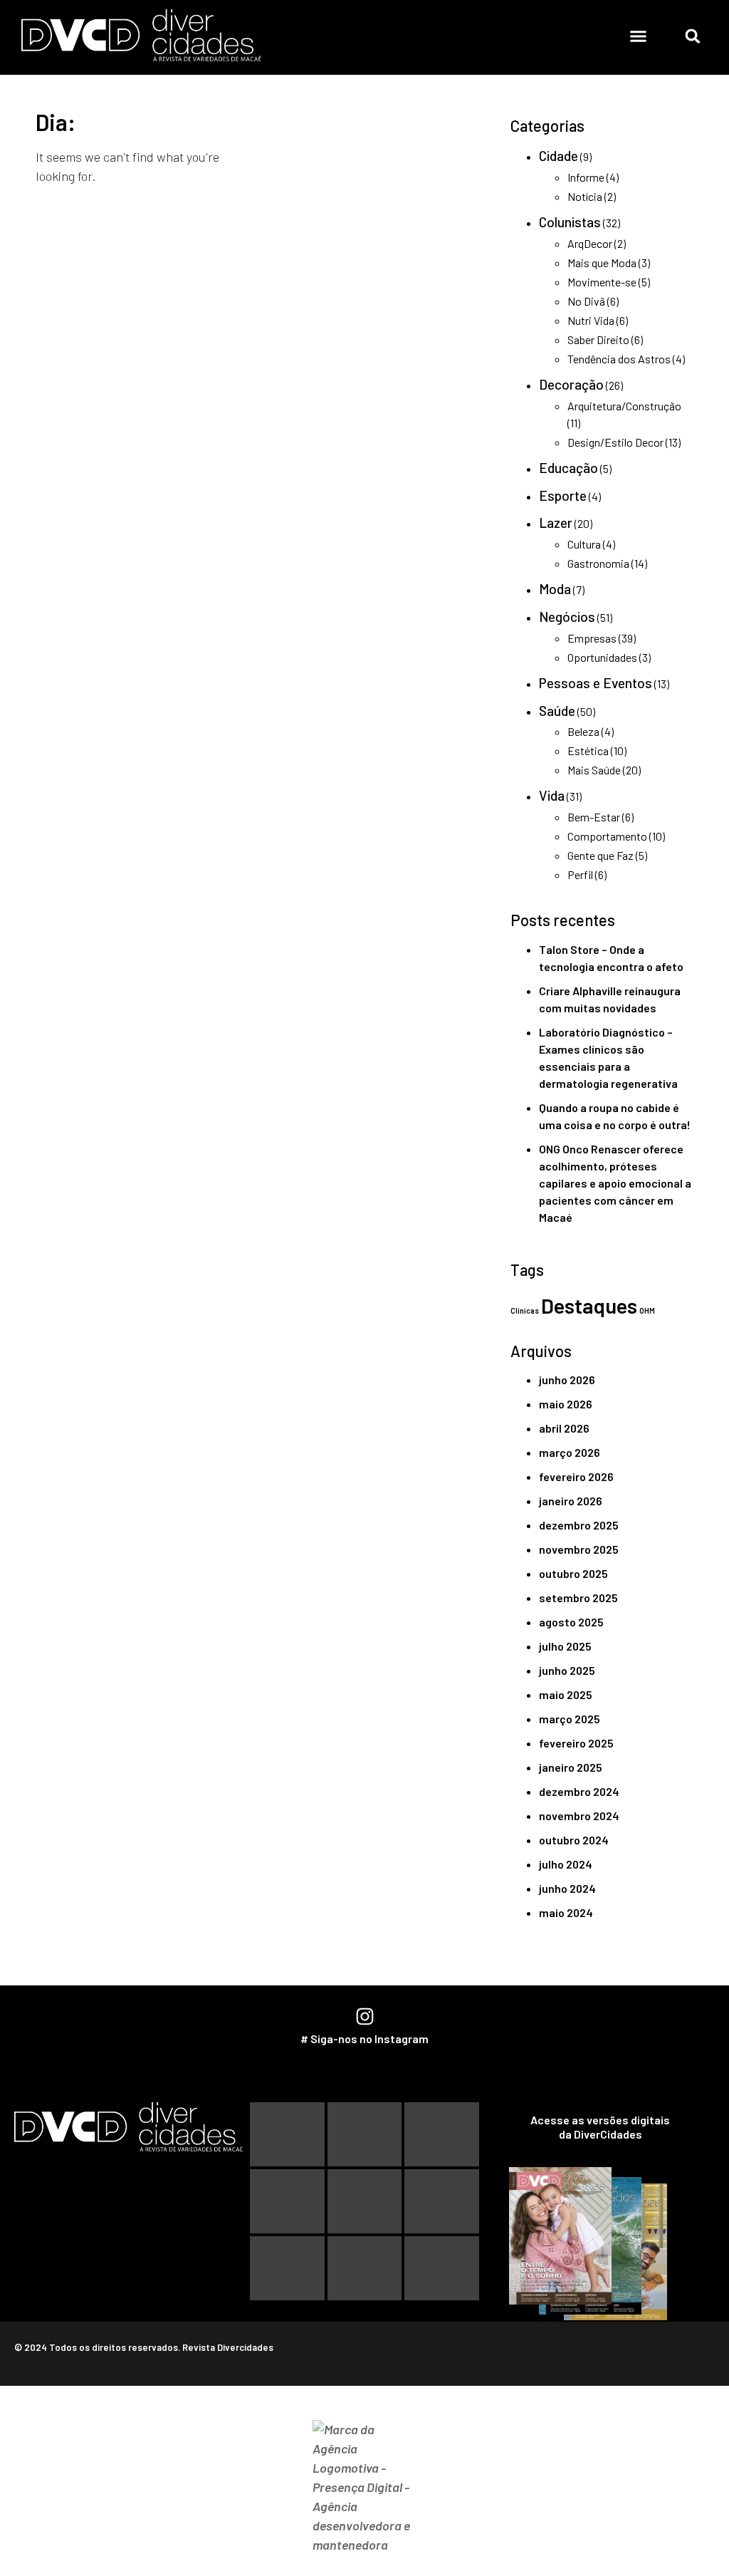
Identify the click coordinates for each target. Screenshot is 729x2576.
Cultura (584, 544)
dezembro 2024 (579, 1791)
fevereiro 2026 (576, 1476)
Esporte (563, 495)
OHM (647, 1310)
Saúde (557, 711)
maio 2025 (566, 1694)
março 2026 (570, 1452)
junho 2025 (567, 1670)
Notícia (585, 196)
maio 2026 (566, 1404)
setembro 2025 (578, 1598)
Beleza (583, 731)
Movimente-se (602, 282)
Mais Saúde (594, 770)
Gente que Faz (600, 855)
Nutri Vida (591, 320)
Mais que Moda (602, 263)
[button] (639, 36)
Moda (555, 589)
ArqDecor (590, 243)
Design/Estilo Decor (615, 442)
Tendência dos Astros (619, 359)
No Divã (586, 301)
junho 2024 (567, 1888)
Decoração (571, 384)
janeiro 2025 (571, 1767)
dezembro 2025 (579, 1525)
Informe (586, 177)
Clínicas (525, 1310)
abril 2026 (564, 1428)
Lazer (556, 523)
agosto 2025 (571, 1622)
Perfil (580, 874)
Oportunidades (602, 657)
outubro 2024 (574, 1840)
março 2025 (570, 1719)
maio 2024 (566, 1912)
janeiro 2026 (571, 1501)
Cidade (558, 156)
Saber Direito (598, 339)
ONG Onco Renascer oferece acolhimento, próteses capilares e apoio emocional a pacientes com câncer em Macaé (615, 1183)
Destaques (589, 1305)
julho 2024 (566, 1864)
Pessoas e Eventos (596, 683)
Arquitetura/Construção (624, 406)
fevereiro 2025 (576, 1743)
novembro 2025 (579, 1549)
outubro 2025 (573, 1573)
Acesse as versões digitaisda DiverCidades (600, 2127)
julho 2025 (565, 1646)
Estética (588, 751)
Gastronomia (598, 563)
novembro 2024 (579, 1816)
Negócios (567, 617)
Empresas (592, 638)
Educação (568, 468)
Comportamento (607, 836)
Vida (552, 795)
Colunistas (570, 222)
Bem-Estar (594, 817)
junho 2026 (567, 1380)
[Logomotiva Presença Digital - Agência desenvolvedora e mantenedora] (365, 2487)
